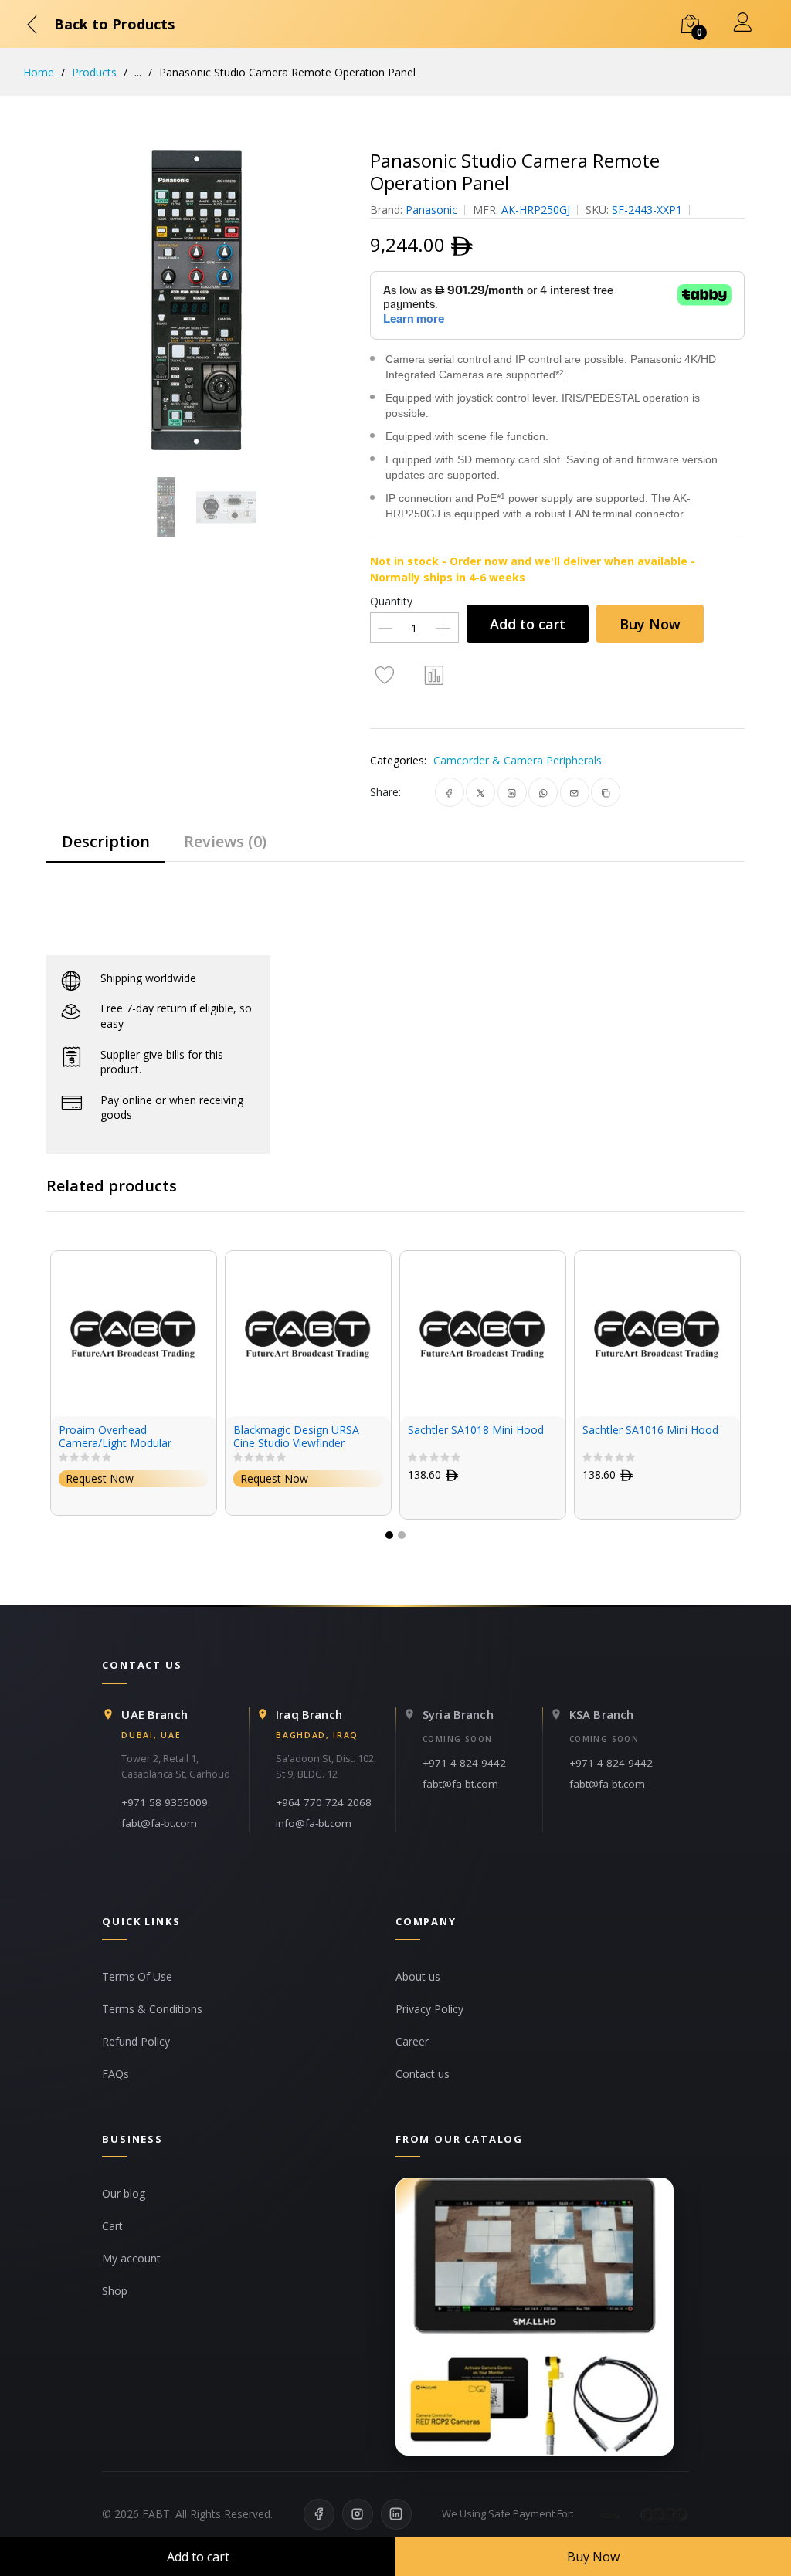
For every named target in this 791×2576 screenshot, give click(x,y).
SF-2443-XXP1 (647, 210)
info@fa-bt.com (314, 1823)
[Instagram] (358, 2514)
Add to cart (528, 624)
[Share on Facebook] (449, 792)
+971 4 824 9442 (464, 1763)
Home (39, 72)
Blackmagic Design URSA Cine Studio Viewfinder (153, 1437)
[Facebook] (319, 2514)
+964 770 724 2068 (324, 1802)
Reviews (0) (225, 841)
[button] (389, 1535)
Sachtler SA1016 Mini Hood (508, 1430)
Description (106, 841)
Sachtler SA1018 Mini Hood (333, 1430)
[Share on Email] (574, 792)
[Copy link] (606, 792)
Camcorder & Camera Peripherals (518, 760)
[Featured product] (535, 2317)
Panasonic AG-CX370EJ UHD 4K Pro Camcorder (685, 1437)
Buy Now (650, 624)
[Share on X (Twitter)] (481, 792)
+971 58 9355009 (165, 1802)
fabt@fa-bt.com (159, 1823)
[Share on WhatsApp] (543, 792)
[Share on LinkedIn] (512, 792)
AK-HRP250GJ (536, 210)
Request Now (131, 1478)
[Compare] (435, 674)
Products (94, 72)
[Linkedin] (396, 2514)
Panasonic (431, 210)
